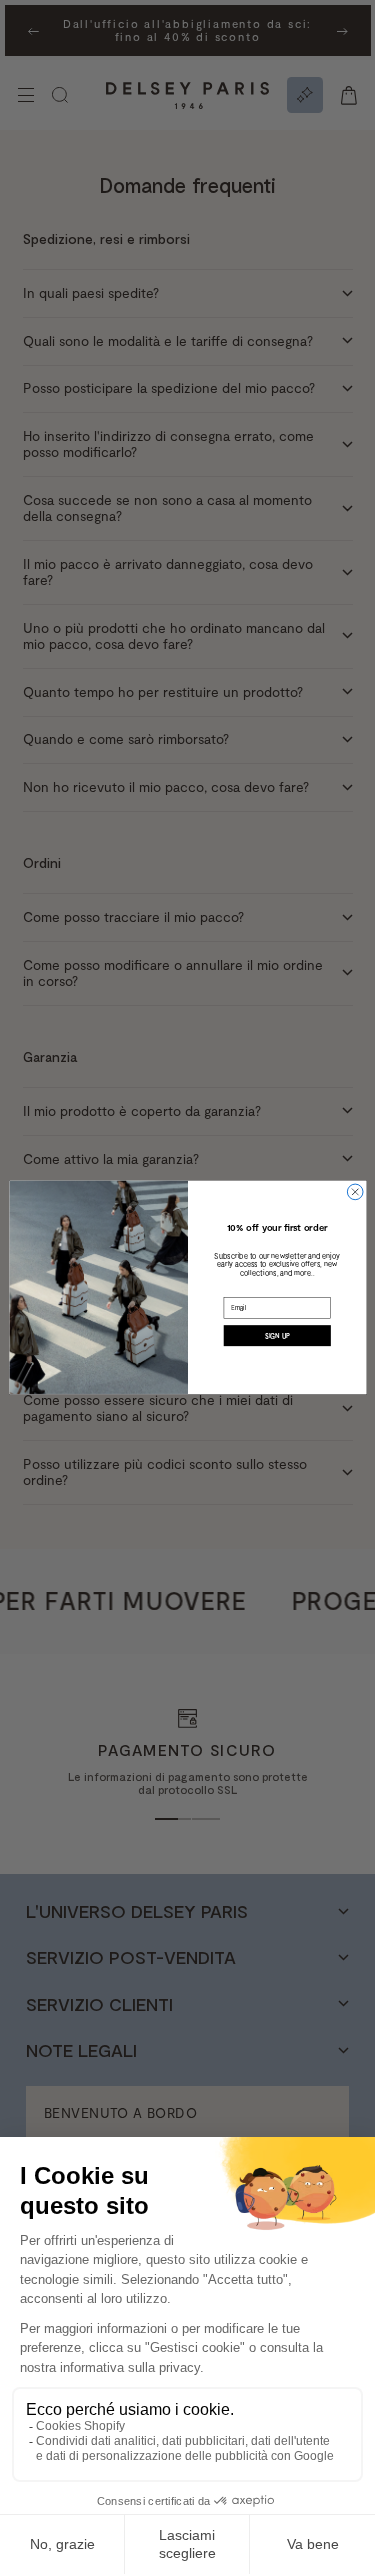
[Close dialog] (355, 1192)
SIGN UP (276, 1335)
